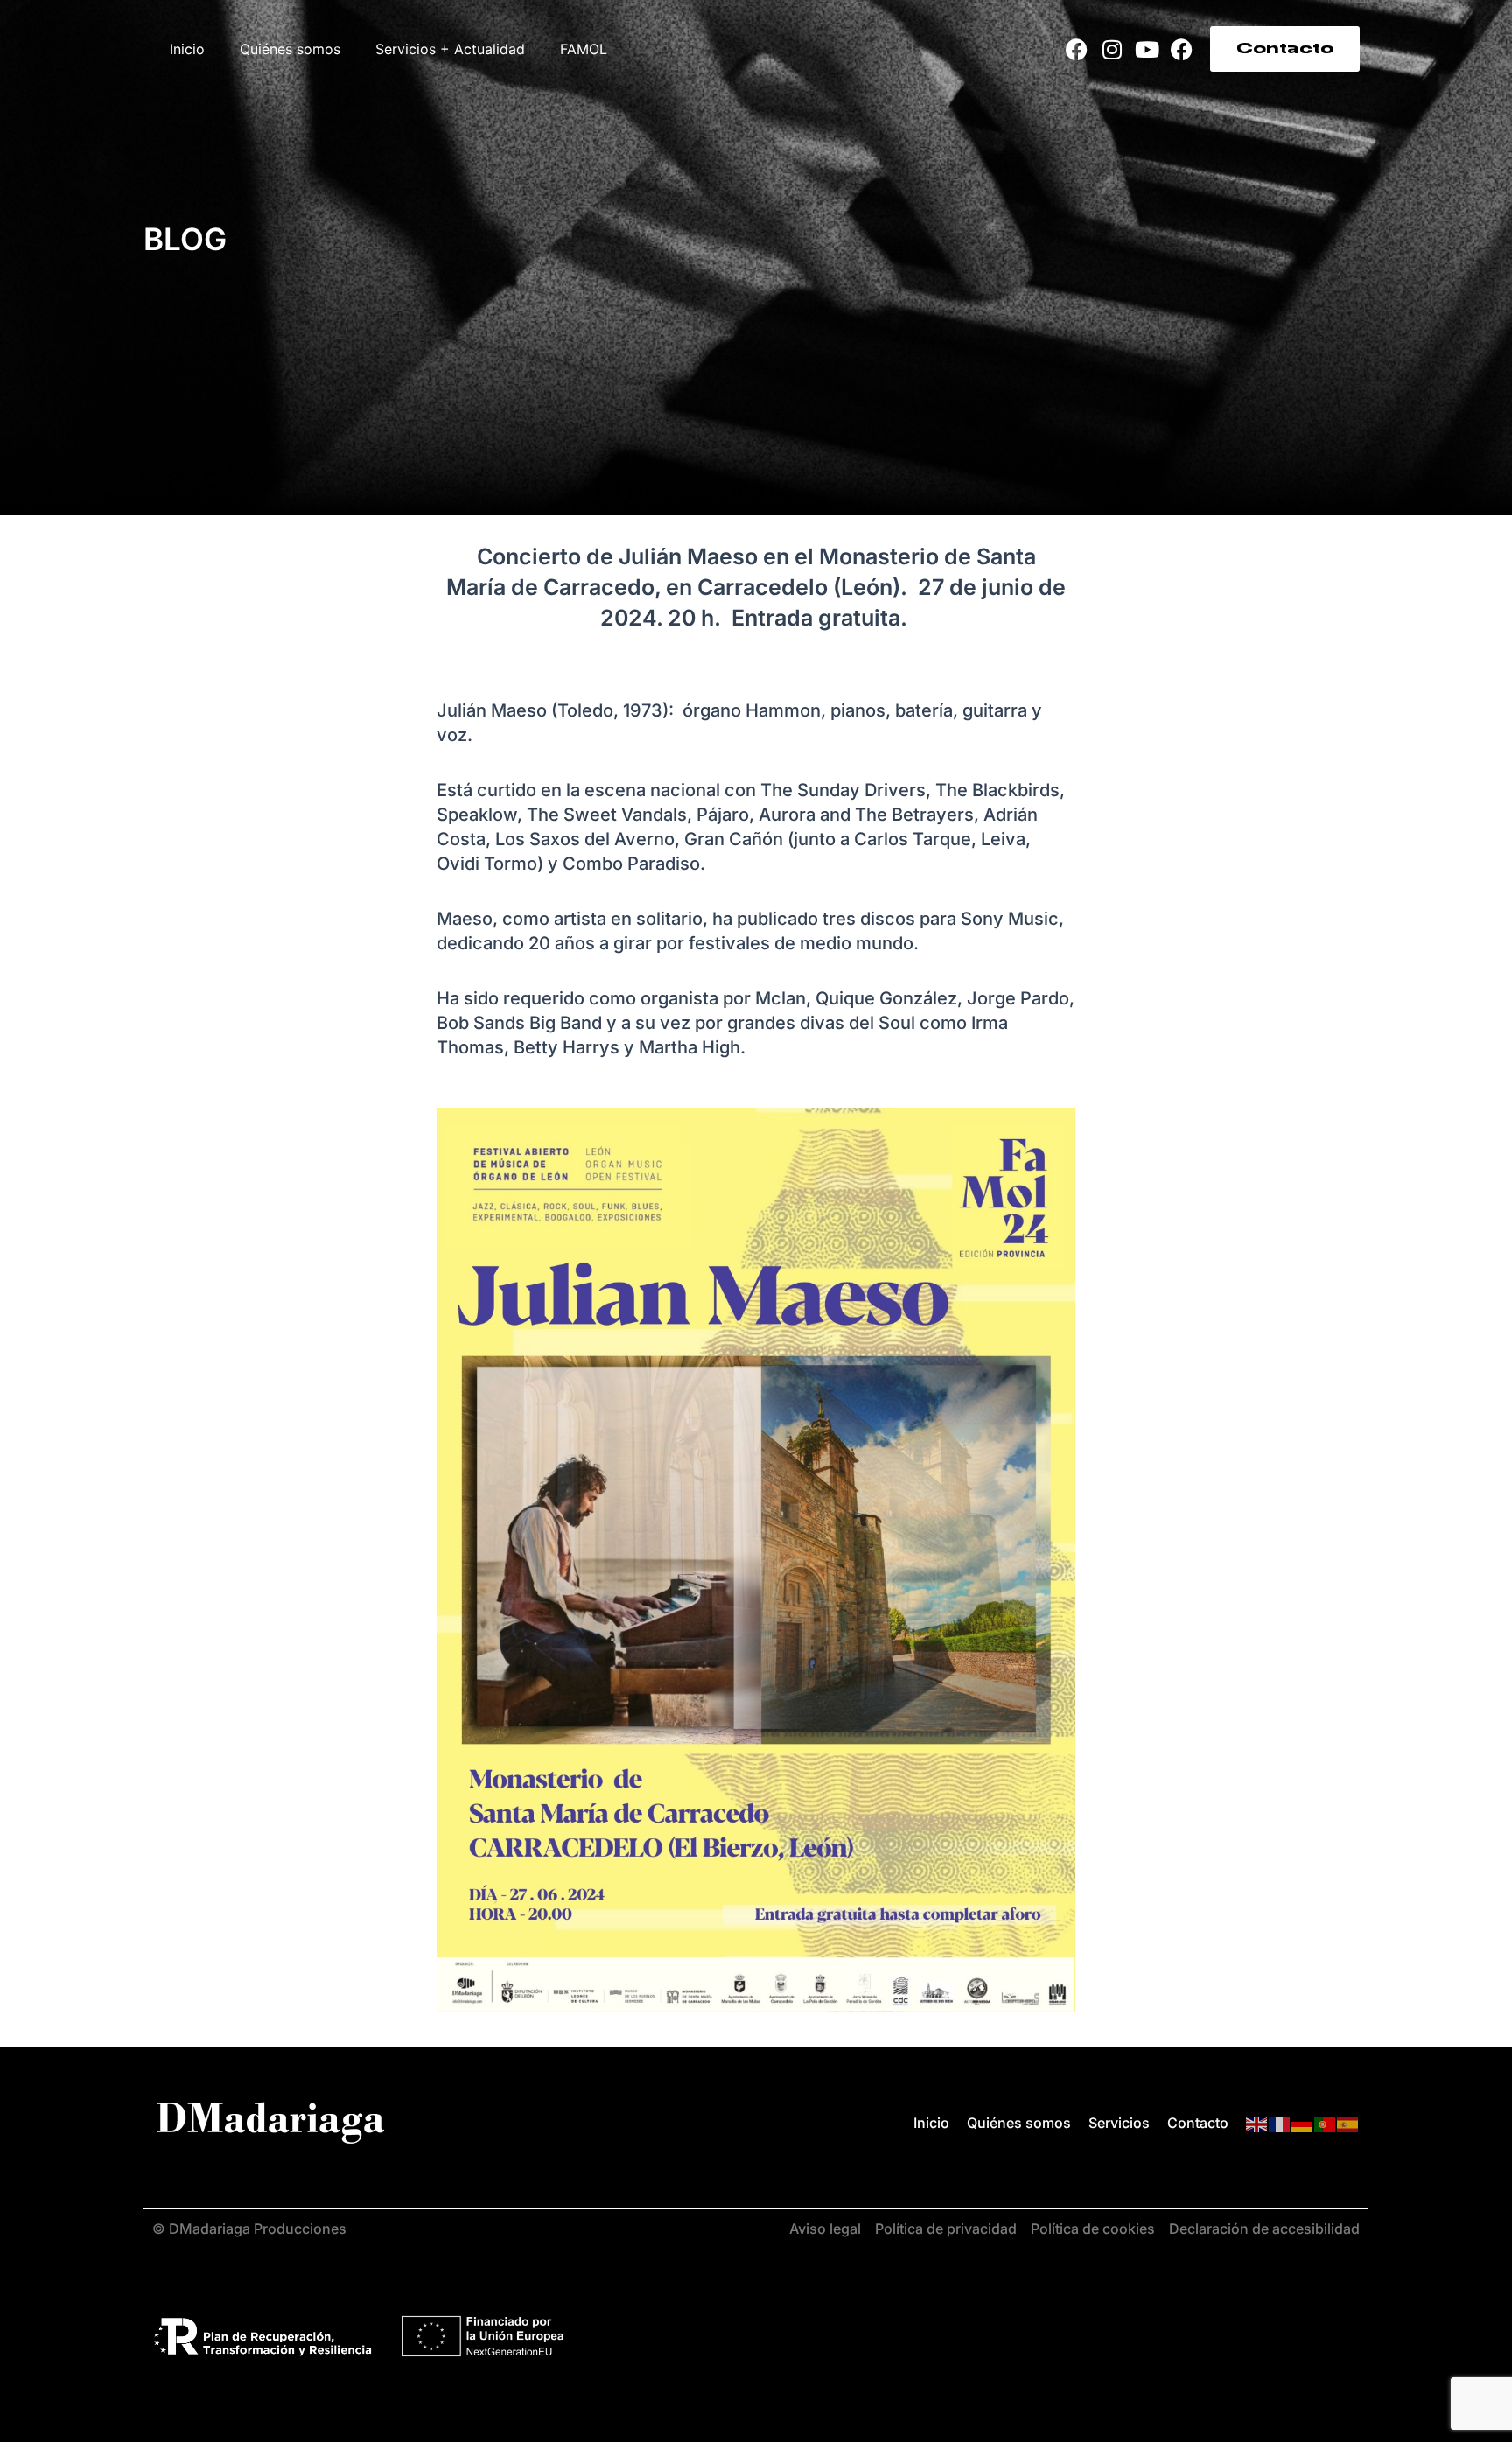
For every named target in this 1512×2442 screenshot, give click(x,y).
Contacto (1198, 2123)
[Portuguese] (1326, 2124)
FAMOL (584, 49)
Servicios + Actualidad (450, 49)
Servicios (1119, 2123)
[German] (1303, 2124)
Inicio (187, 49)
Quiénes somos (290, 49)
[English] (1257, 2124)
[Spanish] (1348, 2124)
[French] (1280, 2124)
